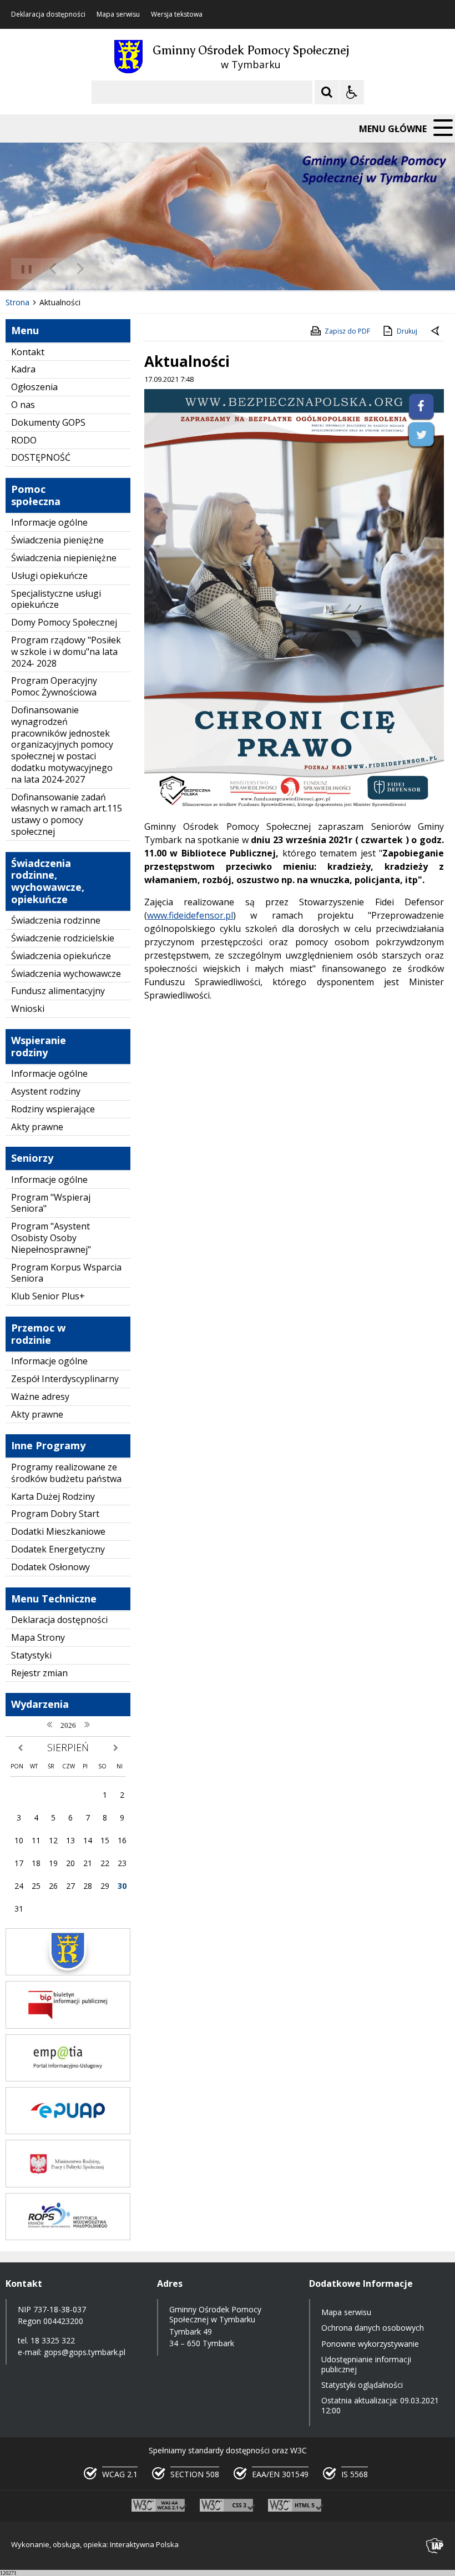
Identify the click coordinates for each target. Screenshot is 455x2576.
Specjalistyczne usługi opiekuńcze (56, 599)
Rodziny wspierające (53, 1109)
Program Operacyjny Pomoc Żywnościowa (54, 686)
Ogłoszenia (34, 387)
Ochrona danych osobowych (373, 2328)
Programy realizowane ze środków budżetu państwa (66, 1473)
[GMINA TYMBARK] (68, 1972)
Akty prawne (37, 1127)
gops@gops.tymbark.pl (85, 2352)
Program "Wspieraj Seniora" (51, 1203)
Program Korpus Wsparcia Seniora (66, 1273)
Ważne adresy (40, 1397)
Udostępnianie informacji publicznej (366, 2364)
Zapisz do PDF (347, 331)
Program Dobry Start (55, 1514)
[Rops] (68, 2237)
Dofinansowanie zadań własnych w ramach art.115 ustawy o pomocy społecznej (67, 814)
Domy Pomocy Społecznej (64, 622)
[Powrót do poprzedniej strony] (436, 331)
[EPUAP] (68, 2131)
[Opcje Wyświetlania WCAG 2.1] (352, 92)
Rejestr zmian (39, 1673)
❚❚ (22, 268)
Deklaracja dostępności (48, 14)
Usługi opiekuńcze (49, 576)
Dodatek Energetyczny (58, 1549)
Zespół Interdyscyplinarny (65, 1379)
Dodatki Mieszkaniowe (58, 1531)
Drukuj (407, 331)
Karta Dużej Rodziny (53, 1496)
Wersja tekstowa (177, 14)
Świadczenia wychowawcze (66, 974)
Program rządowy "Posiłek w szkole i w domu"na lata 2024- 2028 (66, 652)
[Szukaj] (327, 92)
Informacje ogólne (49, 522)
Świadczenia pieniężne (57, 540)
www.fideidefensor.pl (190, 915)
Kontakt (28, 352)
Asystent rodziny (46, 1091)
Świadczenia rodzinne (56, 920)
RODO (24, 440)
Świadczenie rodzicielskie (63, 938)
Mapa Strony (38, 1637)
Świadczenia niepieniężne (64, 558)
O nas (23, 405)
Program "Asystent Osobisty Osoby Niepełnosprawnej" (51, 1238)
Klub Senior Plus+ (48, 1296)
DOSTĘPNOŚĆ (41, 457)
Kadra (23, 369)
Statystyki (31, 1655)
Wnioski (28, 1009)
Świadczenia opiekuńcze (61, 956)
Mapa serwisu (118, 14)
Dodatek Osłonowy (50, 1567)
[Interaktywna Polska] (435, 2546)
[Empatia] (68, 2078)
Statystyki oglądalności (362, 2385)
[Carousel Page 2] (118, 269)
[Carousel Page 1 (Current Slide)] (108, 269)
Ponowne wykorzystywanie (370, 2344)
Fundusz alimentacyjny (58, 991)
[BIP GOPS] (68, 2026)
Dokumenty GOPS (48, 422)
